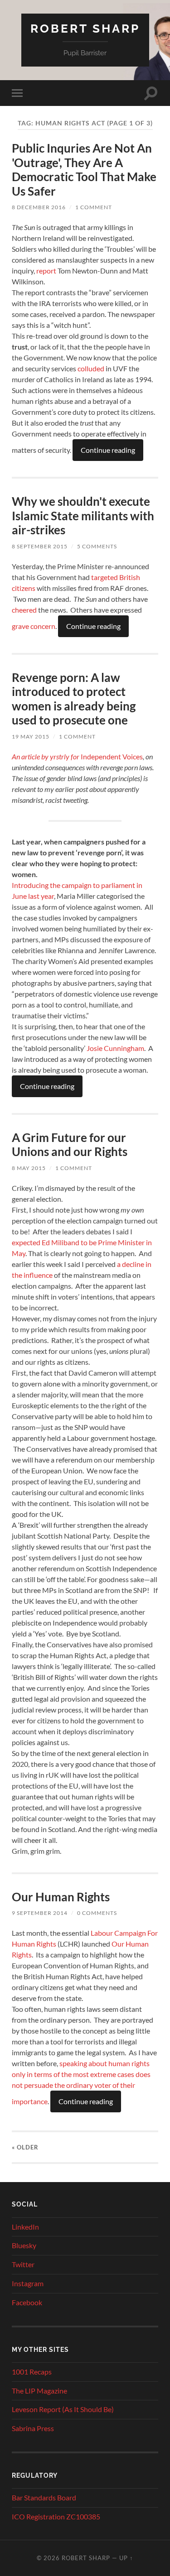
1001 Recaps (32, 2372)
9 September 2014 (40, 1913)
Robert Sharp (85, 28)
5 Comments (97, 546)
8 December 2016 (39, 207)
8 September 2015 (40, 546)
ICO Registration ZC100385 (56, 2516)
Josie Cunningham (115, 1048)
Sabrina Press (33, 2428)
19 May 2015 (31, 736)
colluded (91, 368)
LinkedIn (25, 2227)
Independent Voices (77, 756)
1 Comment (94, 207)
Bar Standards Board (44, 2497)
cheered (24, 610)
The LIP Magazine (39, 2391)
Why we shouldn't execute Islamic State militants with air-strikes (83, 516)
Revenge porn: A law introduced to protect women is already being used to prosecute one (74, 699)
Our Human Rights (61, 1897)
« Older (25, 2147)
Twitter (23, 2264)
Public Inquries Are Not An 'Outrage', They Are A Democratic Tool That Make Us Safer (84, 170)
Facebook (27, 2302)
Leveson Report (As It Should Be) (63, 2409)
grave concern (34, 626)
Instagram (28, 2283)
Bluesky (24, 2245)
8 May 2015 (29, 1168)
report (46, 271)
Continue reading (108, 450)
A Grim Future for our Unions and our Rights (70, 1145)
